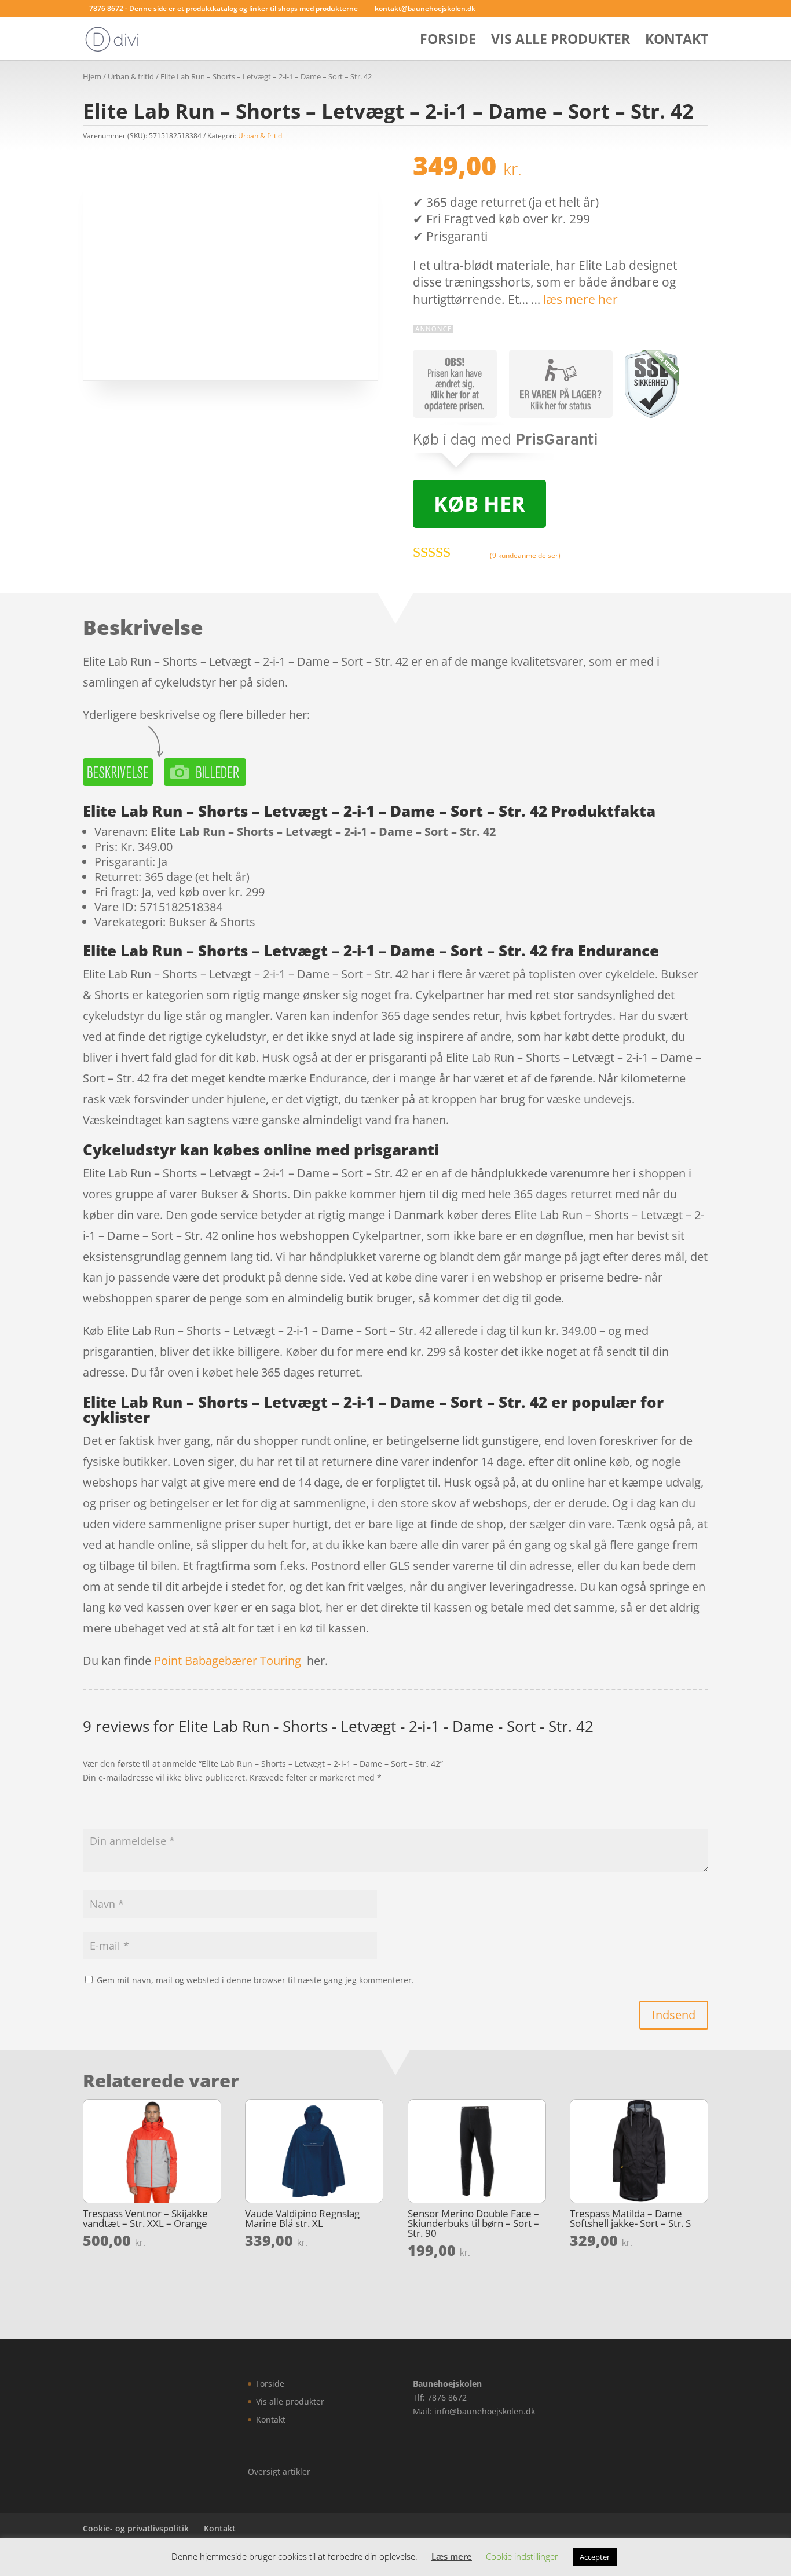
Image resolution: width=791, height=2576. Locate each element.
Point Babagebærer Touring (228, 1661)
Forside (448, 41)
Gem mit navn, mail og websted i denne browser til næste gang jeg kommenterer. (255, 1980)
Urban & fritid (131, 76)
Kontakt (677, 41)
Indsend (674, 2015)
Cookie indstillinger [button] (522, 2556)
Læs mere (452, 2556)
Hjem (92, 76)
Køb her (479, 504)
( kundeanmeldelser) (525, 555)
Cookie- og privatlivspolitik (136, 2528)
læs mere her (581, 299)
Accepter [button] (595, 2557)
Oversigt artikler (279, 2472)
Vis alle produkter (561, 41)
